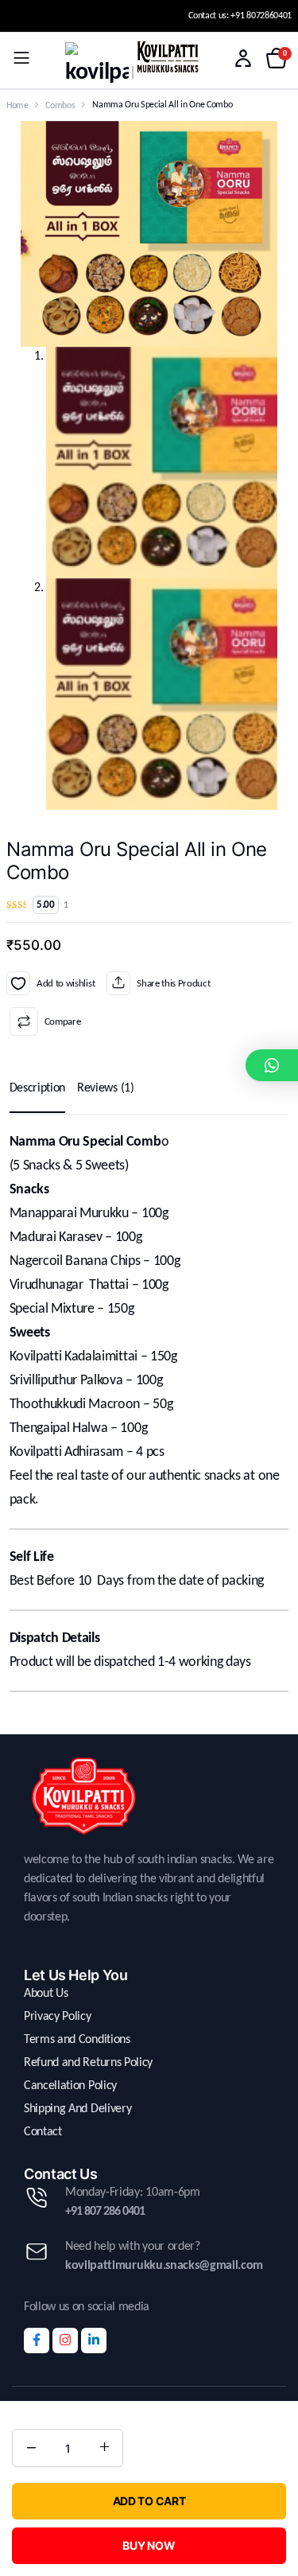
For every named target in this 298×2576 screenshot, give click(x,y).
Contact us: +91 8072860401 (240, 16)
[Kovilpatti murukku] (97, 64)
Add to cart (149, 2501)
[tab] (37, 1088)
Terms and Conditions (77, 2040)
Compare (62, 1022)
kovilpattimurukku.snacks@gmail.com (164, 2266)
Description (37, 1088)
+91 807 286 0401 (105, 2212)
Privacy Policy (58, 2017)
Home (17, 106)
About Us (46, 1994)
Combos (60, 106)
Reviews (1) (105, 1088)
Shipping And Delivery (77, 2109)
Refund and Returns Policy (88, 2063)
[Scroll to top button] (273, 2504)
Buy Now (149, 2545)
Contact (43, 2132)
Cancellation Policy (70, 2086)
